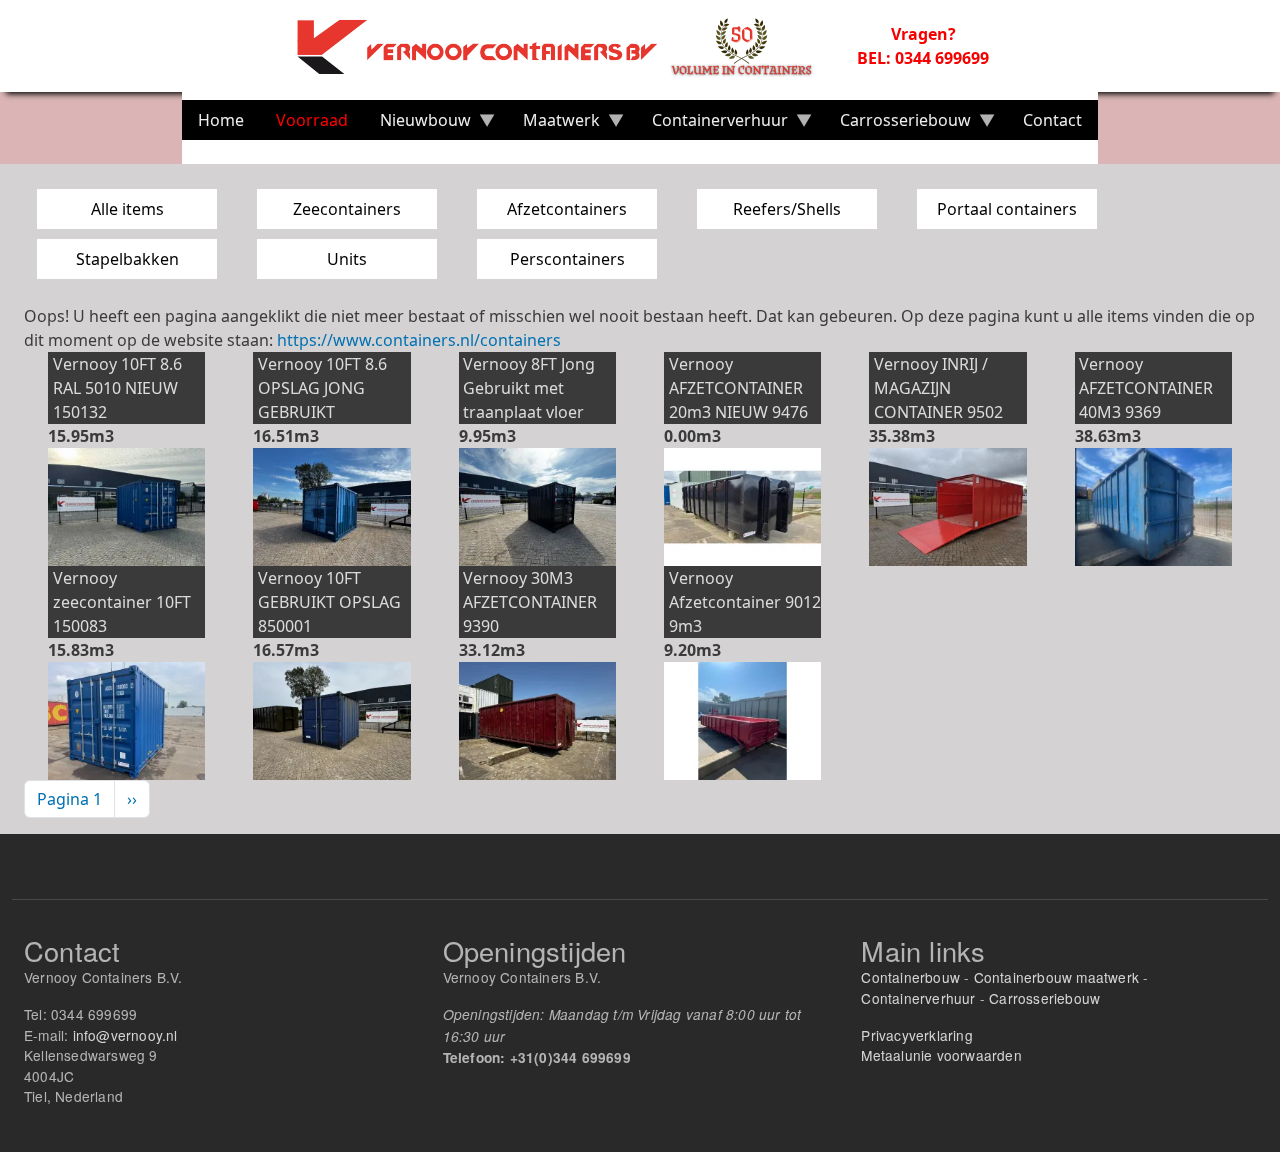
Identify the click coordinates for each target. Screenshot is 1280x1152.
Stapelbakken (127, 259)
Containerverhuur (918, 998)
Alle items (127, 209)
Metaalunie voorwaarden (941, 1055)
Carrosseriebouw (1044, 998)
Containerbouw (910, 977)
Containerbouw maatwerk (1056, 977)
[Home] (566, 46)
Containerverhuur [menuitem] (712, 124)
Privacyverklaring (916, 1035)
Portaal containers (1007, 209)
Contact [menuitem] (1052, 120)
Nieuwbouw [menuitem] (417, 124)
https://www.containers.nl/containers (419, 340)
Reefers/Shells (787, 209)
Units (347, 259)
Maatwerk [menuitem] (553, 124)
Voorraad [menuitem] (312, 120)
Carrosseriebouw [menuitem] (897, 124)
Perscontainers (567, 259)
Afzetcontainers (567, 209)
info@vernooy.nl (125, 1035)
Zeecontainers (347, 209)
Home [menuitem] (221, 120)
